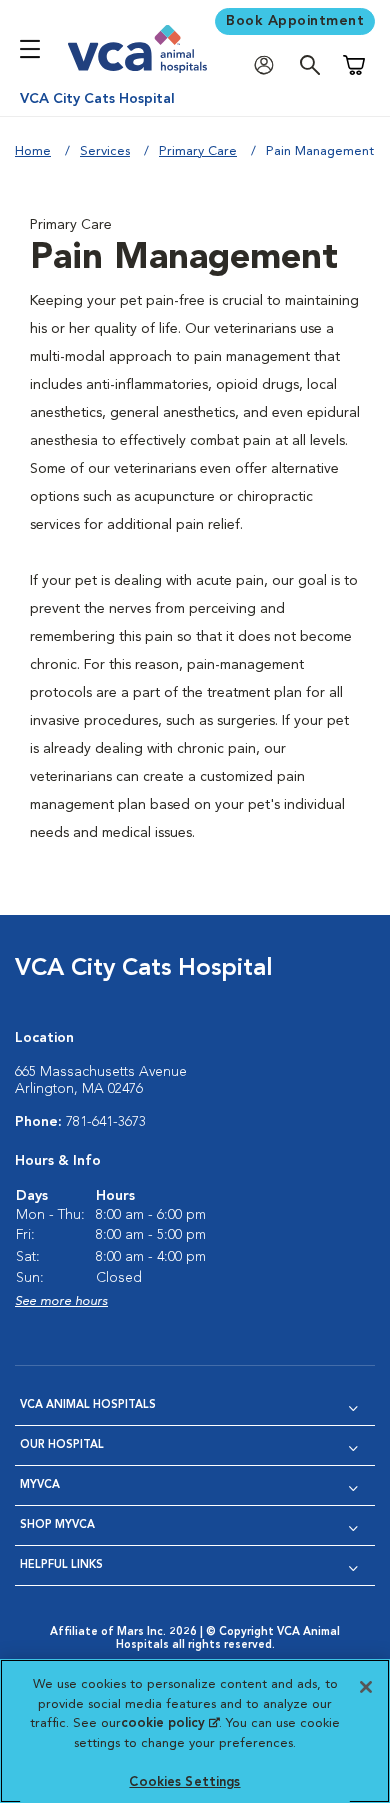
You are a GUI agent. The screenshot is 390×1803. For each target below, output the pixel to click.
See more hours (61, 1301)
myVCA (40, 1485)
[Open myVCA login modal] (269, 65)
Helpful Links (61, 1565)
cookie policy (170, 1723)
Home (33, 151)
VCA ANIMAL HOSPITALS (88, 1405)
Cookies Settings (184, 1782)
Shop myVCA (57, 1525)
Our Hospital (62, 1445)
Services (105, 151)
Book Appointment (295, 21)
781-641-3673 (106, 1122)
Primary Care (198, 151)
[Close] (366, 1687)
